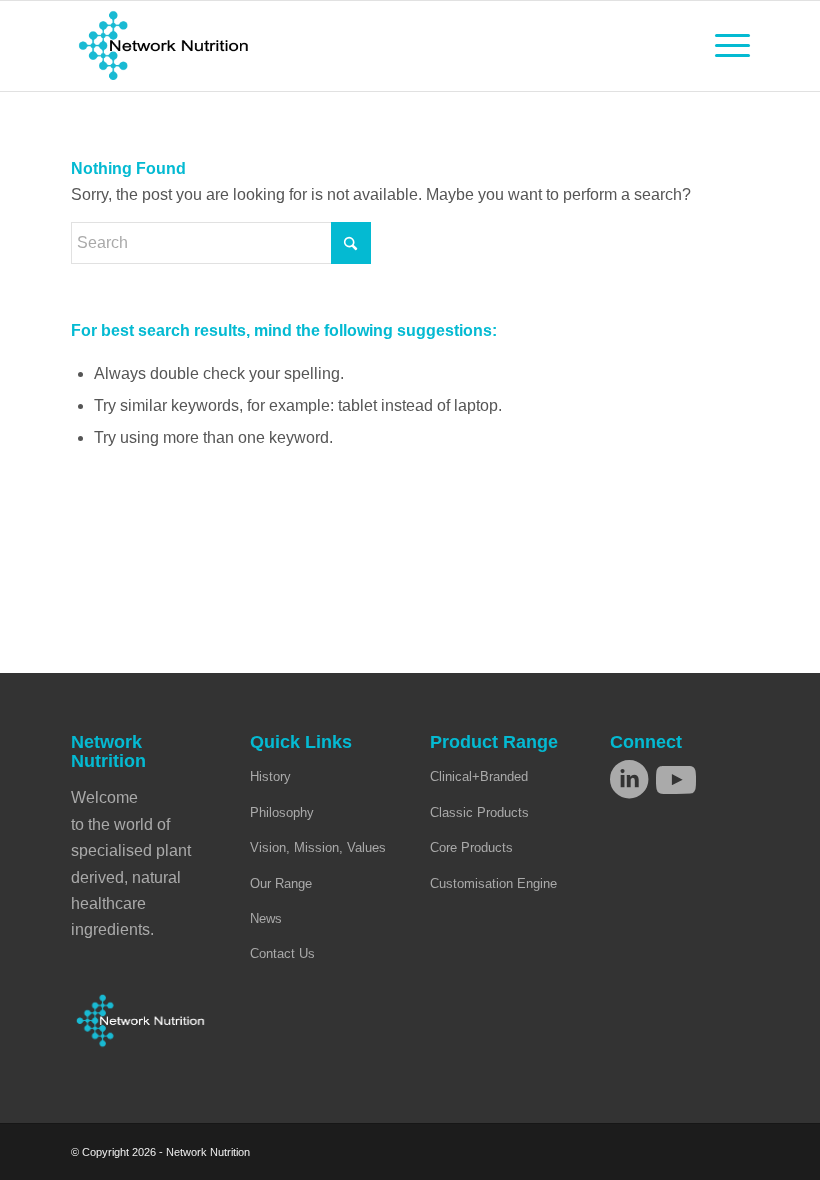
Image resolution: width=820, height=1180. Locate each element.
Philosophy (282, 812)
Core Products (471, 847)
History (270, 776)
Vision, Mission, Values (318, 847)
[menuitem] (722, 46)
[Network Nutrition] (163, 46)
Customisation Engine (493, 883)
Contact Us (282, 953)
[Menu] (722, 46)
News (266, 918)
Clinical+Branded (479, 776)
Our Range (281, 883)
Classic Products (479, 812)
